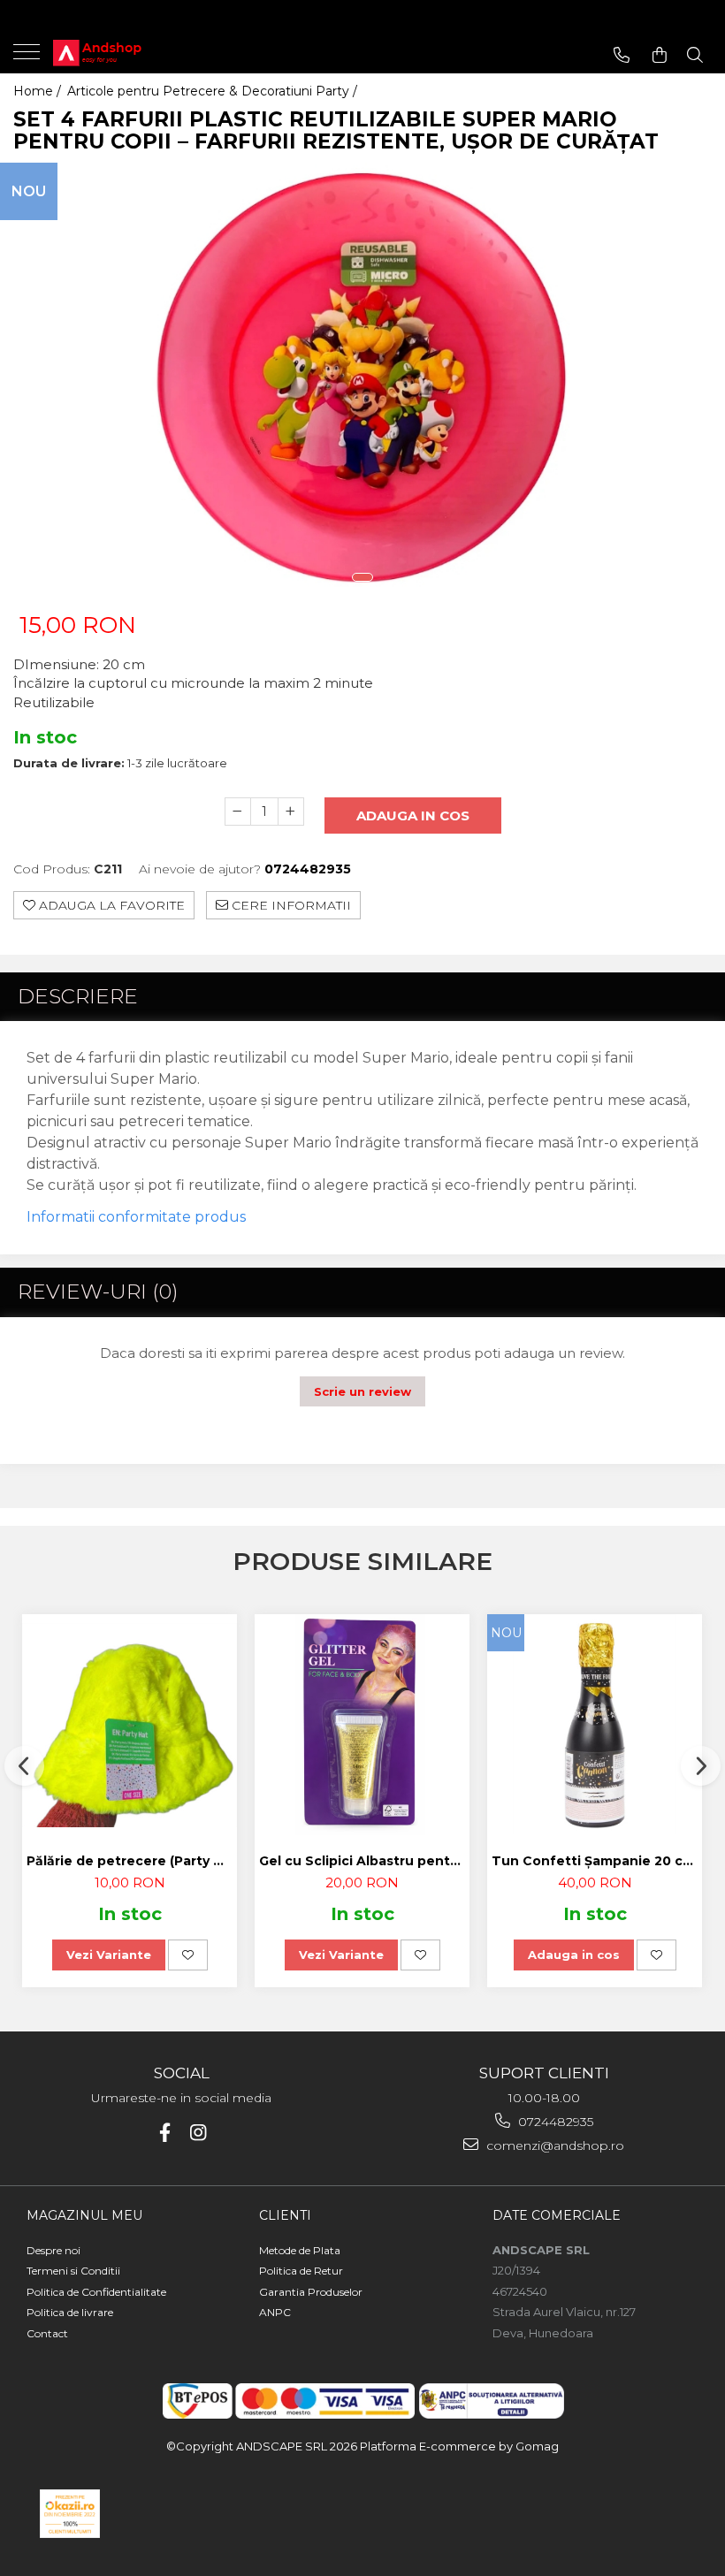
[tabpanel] (362, 384)
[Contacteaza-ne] (622, 55)
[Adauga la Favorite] (188, 1955)
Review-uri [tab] (98, 1292)
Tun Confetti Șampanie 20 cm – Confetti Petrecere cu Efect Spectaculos (597, 1861)
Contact (47, 2333)
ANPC (275, 2312)
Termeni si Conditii (73, 2271)
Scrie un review (362, 1391)
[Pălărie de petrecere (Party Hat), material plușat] (130, 1725)
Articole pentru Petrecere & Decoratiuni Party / (214, 91)
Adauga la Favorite (110, 905)
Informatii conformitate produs (136, 1217)
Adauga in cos (413, 815)
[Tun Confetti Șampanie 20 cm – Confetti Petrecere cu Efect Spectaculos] (595, 1725)
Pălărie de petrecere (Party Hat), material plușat (132, 1861)
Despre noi (53, 2250)
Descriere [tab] (78, 996)
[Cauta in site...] (695, 55)
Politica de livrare (70, 2312)
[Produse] (29, 57)
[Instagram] (198, 2133)
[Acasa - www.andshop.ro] (124, 53)
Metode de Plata (300, 2250)
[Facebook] (165, 2133)
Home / (39, 91)
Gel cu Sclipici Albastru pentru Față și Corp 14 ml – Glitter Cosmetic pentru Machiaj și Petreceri (364, 1861)
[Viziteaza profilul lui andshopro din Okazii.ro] (70, 2514)
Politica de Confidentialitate (96, 2292)
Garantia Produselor (311, 2292)
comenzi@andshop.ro (553, 2145)
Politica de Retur (301, 2271)
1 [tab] (362, 577)
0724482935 (554, 2122)
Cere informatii (290, 905)
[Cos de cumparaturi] (660, 55)
